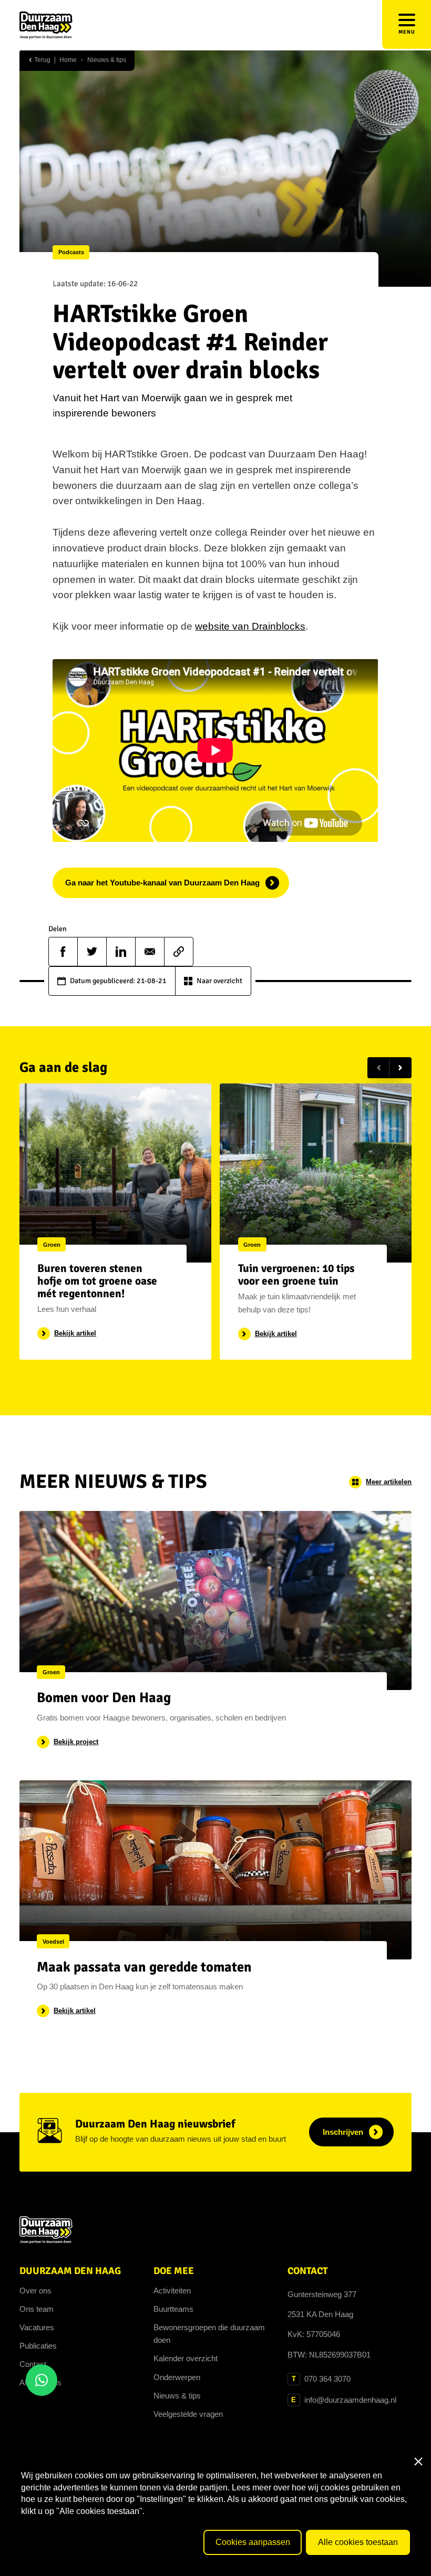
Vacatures (37, 2327)
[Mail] (150, 952)
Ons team (37, 2309)
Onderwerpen (177, 2377)
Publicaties (38, 2346)
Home (68, 60)
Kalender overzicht (186, 2358)
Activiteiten (172, 2291)
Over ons (35, 2291)
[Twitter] (92, 952)
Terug (42, 60)
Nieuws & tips (107, 60)
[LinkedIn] (121, 952)
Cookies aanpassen (253, 2542)
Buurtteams (173, 2309)
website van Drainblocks (250, 626)
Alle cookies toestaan (358, 2542)
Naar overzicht (219, 981)
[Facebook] (63, 952)
